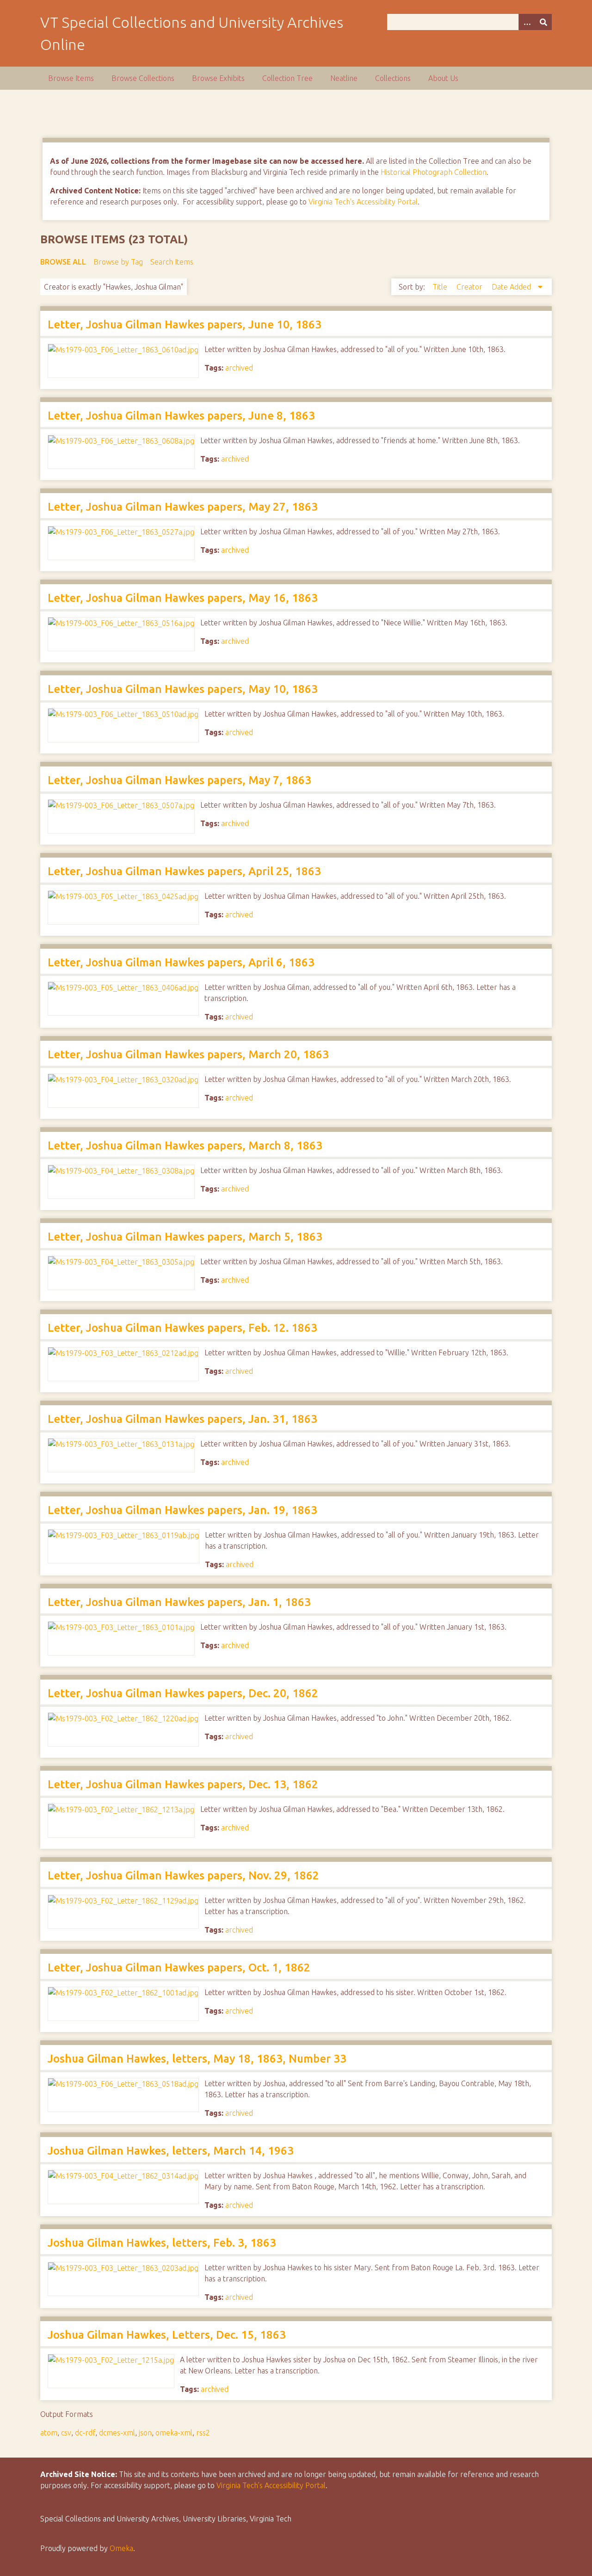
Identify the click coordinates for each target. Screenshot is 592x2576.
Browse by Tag (118, 262)
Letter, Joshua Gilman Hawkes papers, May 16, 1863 (183, 598)
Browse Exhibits (218, 78)
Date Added (512, 287)
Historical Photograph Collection (434, 172)
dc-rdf (85, 2433)
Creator (470, 287)
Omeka (121, 2548)
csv (66, 2433)
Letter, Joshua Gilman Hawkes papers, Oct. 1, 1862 (179, 1968)
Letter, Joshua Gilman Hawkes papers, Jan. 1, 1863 (179, 1602)
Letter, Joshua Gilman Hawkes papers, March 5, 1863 (185, 1237)
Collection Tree (287, 78)
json (145, 2433)
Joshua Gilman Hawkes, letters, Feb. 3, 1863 (162, 2243)
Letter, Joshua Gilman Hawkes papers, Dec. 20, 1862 (183, 1693)
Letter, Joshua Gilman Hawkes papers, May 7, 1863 (179, 780)
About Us (443, 78)
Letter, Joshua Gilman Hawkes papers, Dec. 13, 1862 (183, 1784)
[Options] (527, 22)
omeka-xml (174, 2433)
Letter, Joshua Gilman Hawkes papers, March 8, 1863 (185, 1146)
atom (49, 2433)
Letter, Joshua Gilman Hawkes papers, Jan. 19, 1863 (182, 1510)
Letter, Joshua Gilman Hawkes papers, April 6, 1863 (181, 962)
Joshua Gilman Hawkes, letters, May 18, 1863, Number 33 (197, 2059)
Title (441, 287)
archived (239, 368)
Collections (393, 78)
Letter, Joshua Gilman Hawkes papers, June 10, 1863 (185, 324)
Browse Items (71, 78)
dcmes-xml (117, 2433)
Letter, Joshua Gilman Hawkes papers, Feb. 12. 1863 (182, 1328)
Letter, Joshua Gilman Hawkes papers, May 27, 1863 (183, 507)
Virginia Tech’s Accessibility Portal (271, 2485)
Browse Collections (143, 78)
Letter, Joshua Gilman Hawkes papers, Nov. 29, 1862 (183, 1875)
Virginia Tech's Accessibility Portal (363, 202)
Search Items (172, 262)
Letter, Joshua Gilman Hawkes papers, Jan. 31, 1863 (182, 1419)
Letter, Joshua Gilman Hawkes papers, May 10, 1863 (183, 689)
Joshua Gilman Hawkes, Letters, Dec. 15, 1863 (167, 2335)
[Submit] (543, 22)
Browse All (63, 262)
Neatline (344, 78)
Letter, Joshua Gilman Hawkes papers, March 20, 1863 (188, 1054)
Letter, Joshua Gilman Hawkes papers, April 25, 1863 (184, 871)
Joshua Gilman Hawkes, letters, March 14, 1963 (171, 2151)
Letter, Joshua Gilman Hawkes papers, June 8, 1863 (181, 416)
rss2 (203, 2433)
